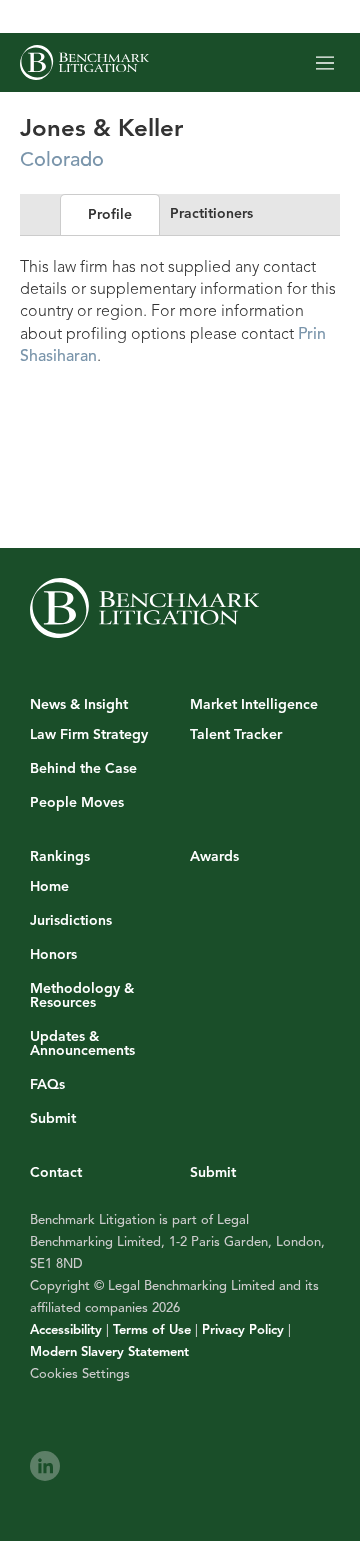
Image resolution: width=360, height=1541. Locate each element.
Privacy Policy (243, 1330)
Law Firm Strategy (89, 735)
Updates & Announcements (82, 1044)
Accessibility (66, 1330)
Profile (110, 214)
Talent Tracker (236, 735)
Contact (56, 1172)
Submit (53, 1119)
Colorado (62, 159)
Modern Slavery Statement (109, 1352)
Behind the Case (83, 769)
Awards (214, 856)
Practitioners (211, 213)
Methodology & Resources (82, 996)
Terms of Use (152, 1330)
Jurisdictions (71, 921)
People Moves (77, 803)
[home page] (84, 62)
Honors (53, 955)
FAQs (47, 1085)
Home (49, 887)
